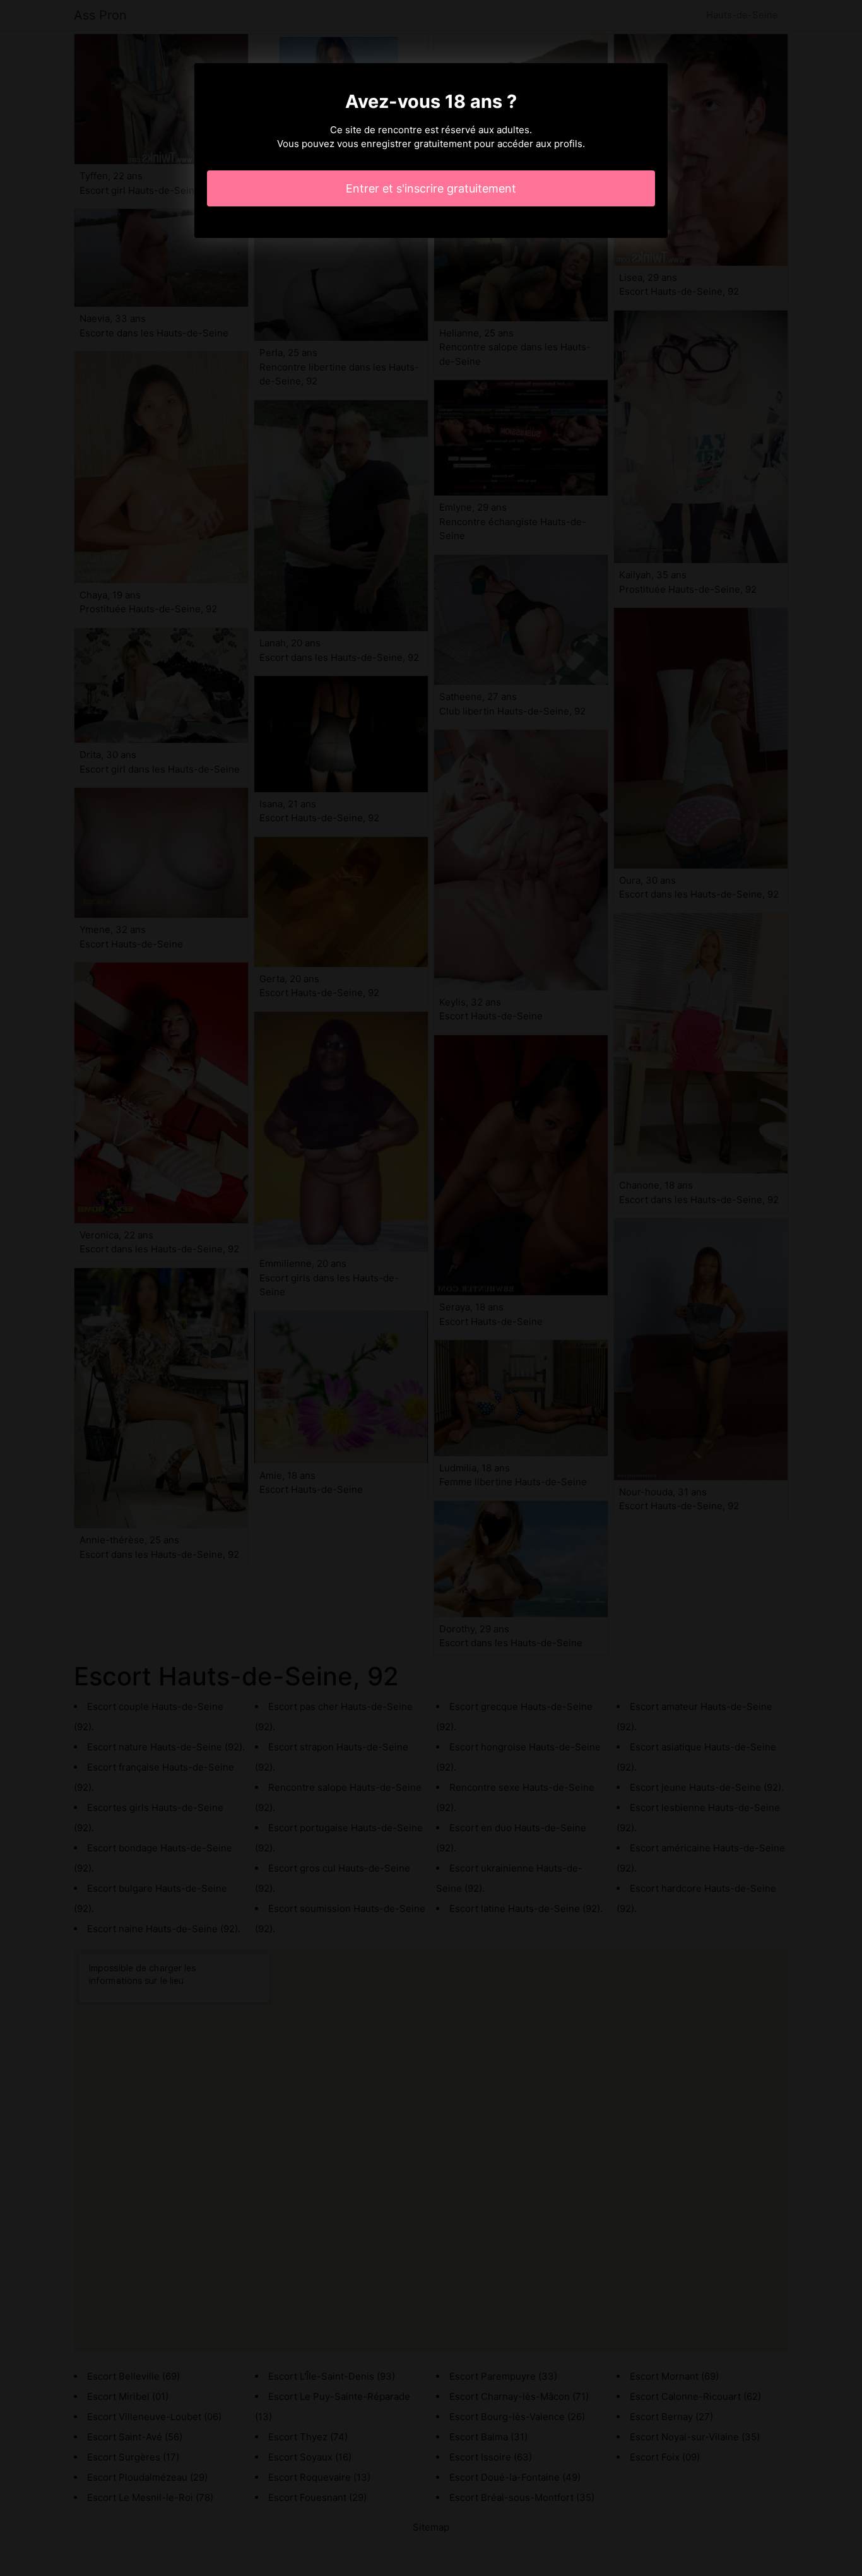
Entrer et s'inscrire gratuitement (431, 188)
